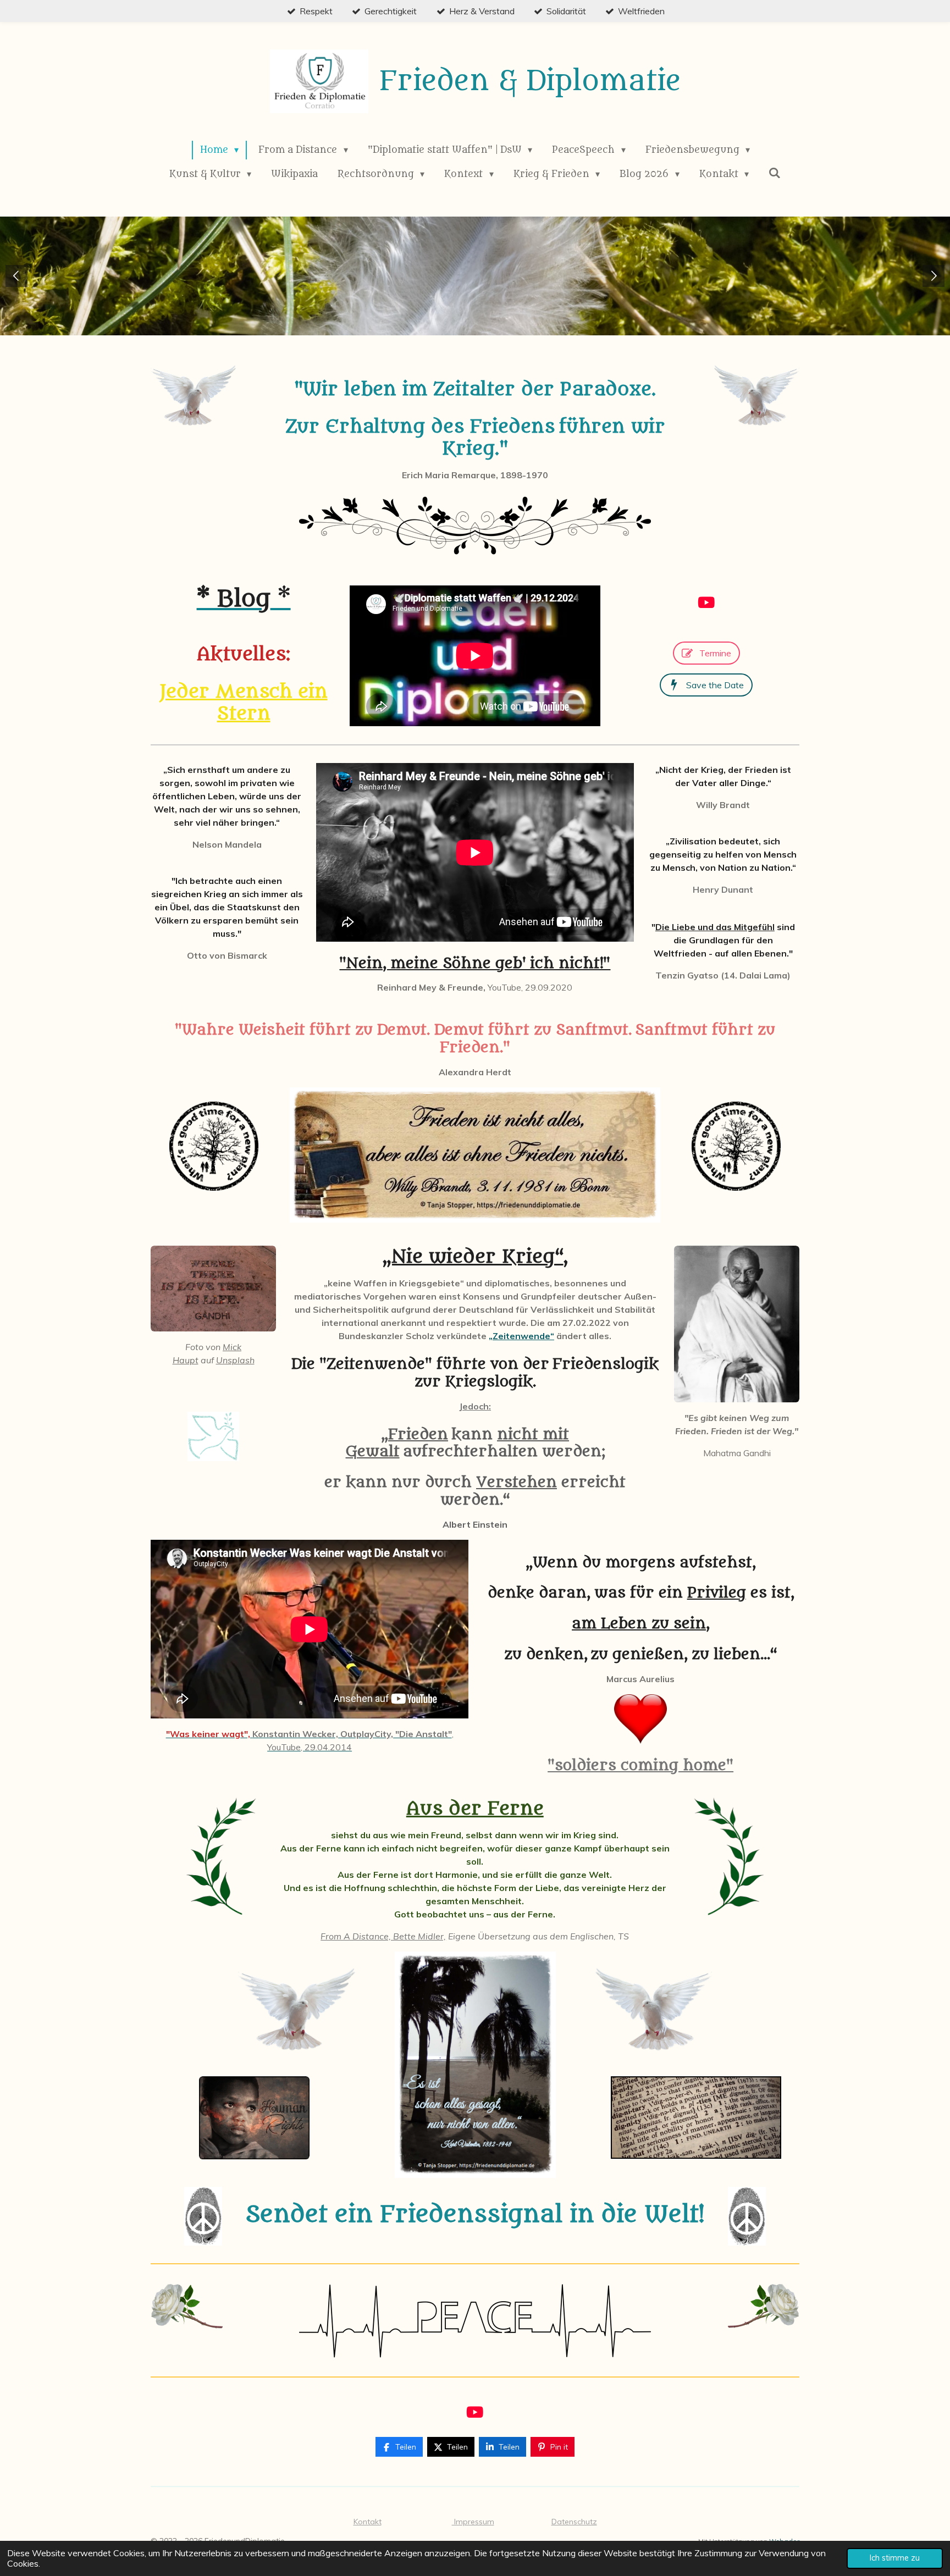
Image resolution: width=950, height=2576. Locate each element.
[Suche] (775, 173)
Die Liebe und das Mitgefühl (715, 927)
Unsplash (235, 1360)
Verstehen (517, 1482)
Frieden (418, 1435)
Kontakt (368, 2522)
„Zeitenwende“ (521, 1336)
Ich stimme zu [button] (895, 2558)
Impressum (473, 2522)
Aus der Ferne (475, 1809)
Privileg (717, 1593)
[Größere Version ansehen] (194, 396)
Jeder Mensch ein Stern (244, 703)
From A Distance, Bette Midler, (383, 1936)
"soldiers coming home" (640, 1765)
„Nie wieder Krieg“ (473, 1257)
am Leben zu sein (639, 1624)
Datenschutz (574, 2522)
